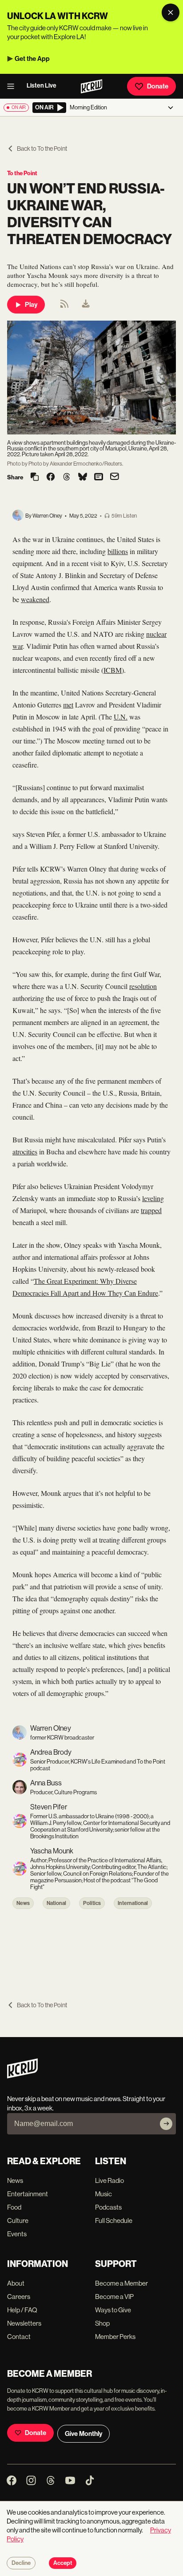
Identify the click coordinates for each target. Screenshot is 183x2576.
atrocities (25, 1151)
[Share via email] (115, 477)
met (68, 705)
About (16, 2283)
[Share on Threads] (67, 478)
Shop (102, 2323)
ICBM (113, 670)
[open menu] (13, 86)
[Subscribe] (166, 2124)
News (23, 1903)
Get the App (32, 59)
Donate (158, 86)
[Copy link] (35, 477)
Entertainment (28, 2194)
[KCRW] (22, 2076)
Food (14, 2207)
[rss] (64, 307)
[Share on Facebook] (51, 478)
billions (118, 551)
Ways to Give (113, 2310)
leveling (153, 1198)
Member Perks (115, 2337)
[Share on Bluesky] (83, 478)
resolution (143, 986)
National (56, 1903)
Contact (19, 2337)
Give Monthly (84, 2434)
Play (31, 305)
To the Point (22, 173)
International (133, 1903)
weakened (35, 599)
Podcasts (108, 2207)
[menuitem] (86, 305)
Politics (92, 1903)
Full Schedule (114, 2220)
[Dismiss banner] (171, 12)
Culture (18, 2220)
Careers (19, 2297)
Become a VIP (114, 2297)
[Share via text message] (99, 478)
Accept (63, 2563)
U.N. (121, 717)
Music (103, 2194)
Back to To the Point (42, 149)
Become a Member (121, 2283)
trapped (151, 1210)
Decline (21, 2563)
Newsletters (24, 2323)
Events (17, 2234)
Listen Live (42, 86)
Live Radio (109, 2180)
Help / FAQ (22, 2310)
